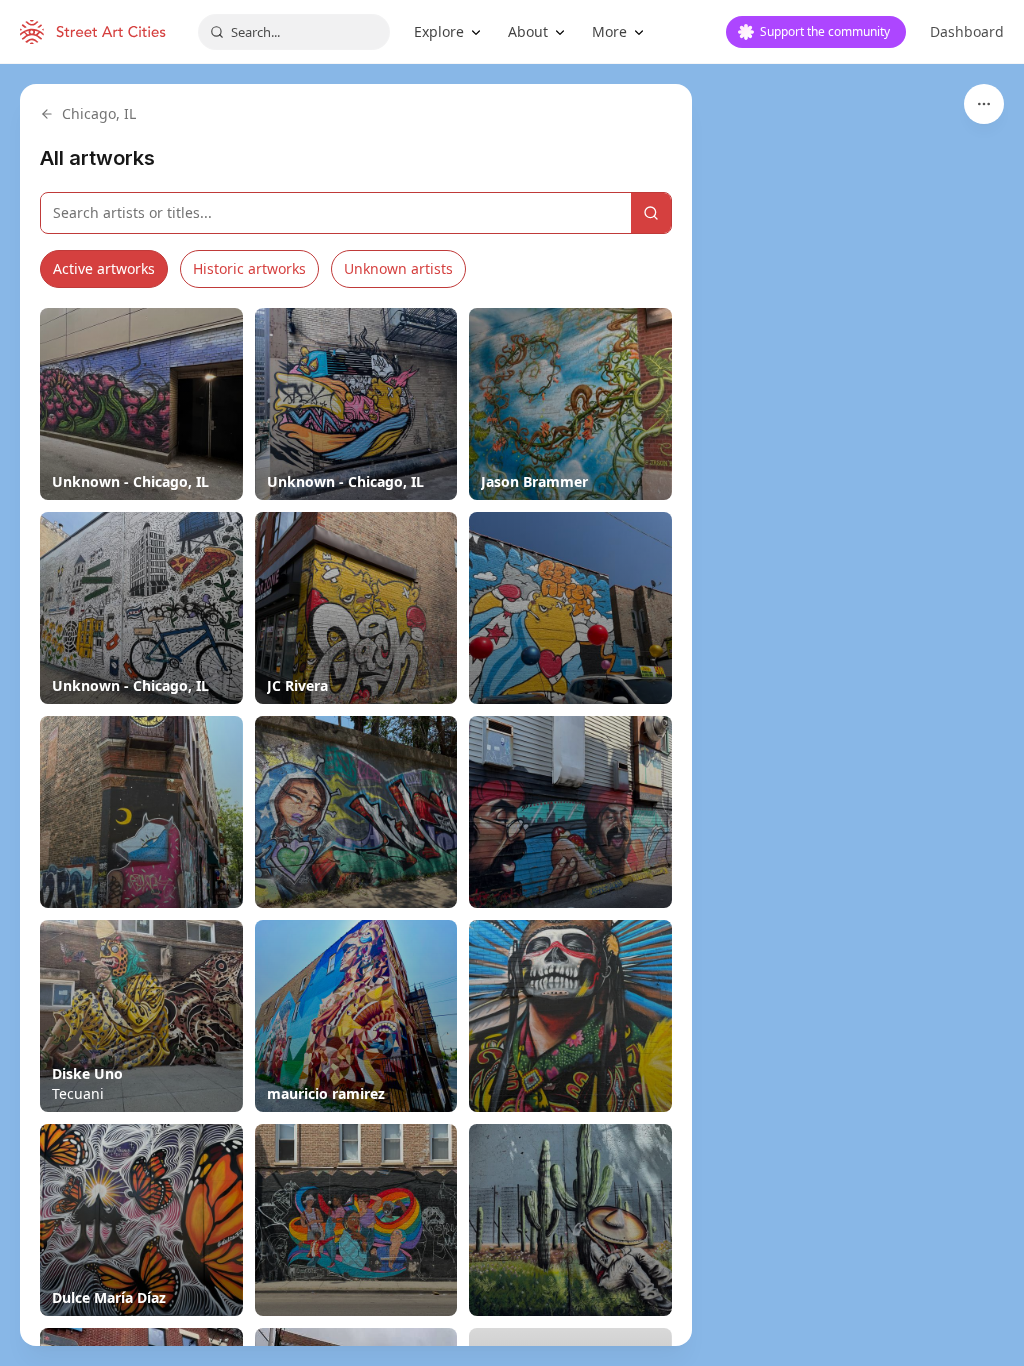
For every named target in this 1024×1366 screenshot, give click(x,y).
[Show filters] (984, 104)
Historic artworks (249, 268)
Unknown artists (398, 268)
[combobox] (294, 32)
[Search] (651, 213)
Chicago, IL (99, 113)
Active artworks (104, 268)
